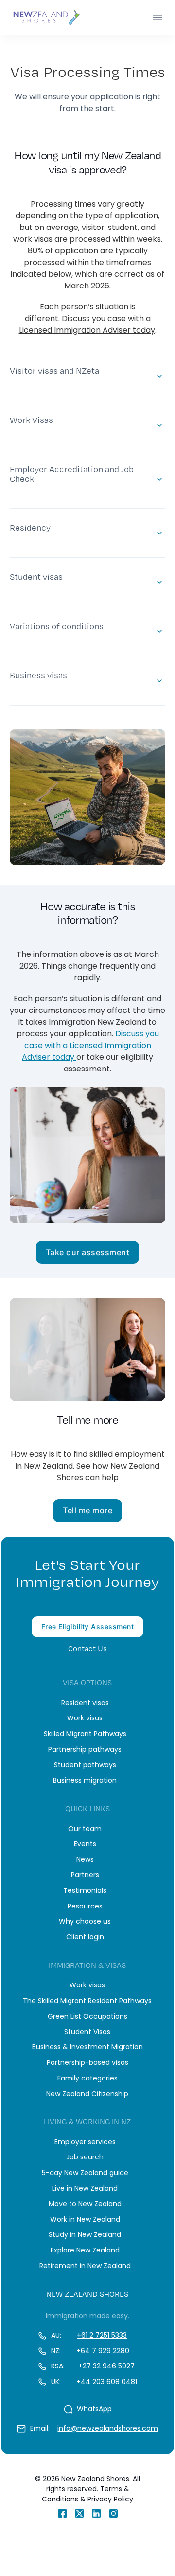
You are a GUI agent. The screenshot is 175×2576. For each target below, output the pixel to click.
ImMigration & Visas (87, 1965)
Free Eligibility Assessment (88, 1627)
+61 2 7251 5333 (102, 2335)
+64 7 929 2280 (103, 2351)
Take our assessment (88, 1252)
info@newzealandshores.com (108, 2428)
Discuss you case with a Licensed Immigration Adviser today (87, 324)
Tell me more (87, 1510)
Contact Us (87, 1649)
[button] (87, 376)
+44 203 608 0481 (107, 2382)
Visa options (87, 1683)
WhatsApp (94, 2409)
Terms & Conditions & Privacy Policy (87, 2494)
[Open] (157, 18)
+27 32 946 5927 (106, 2366)
